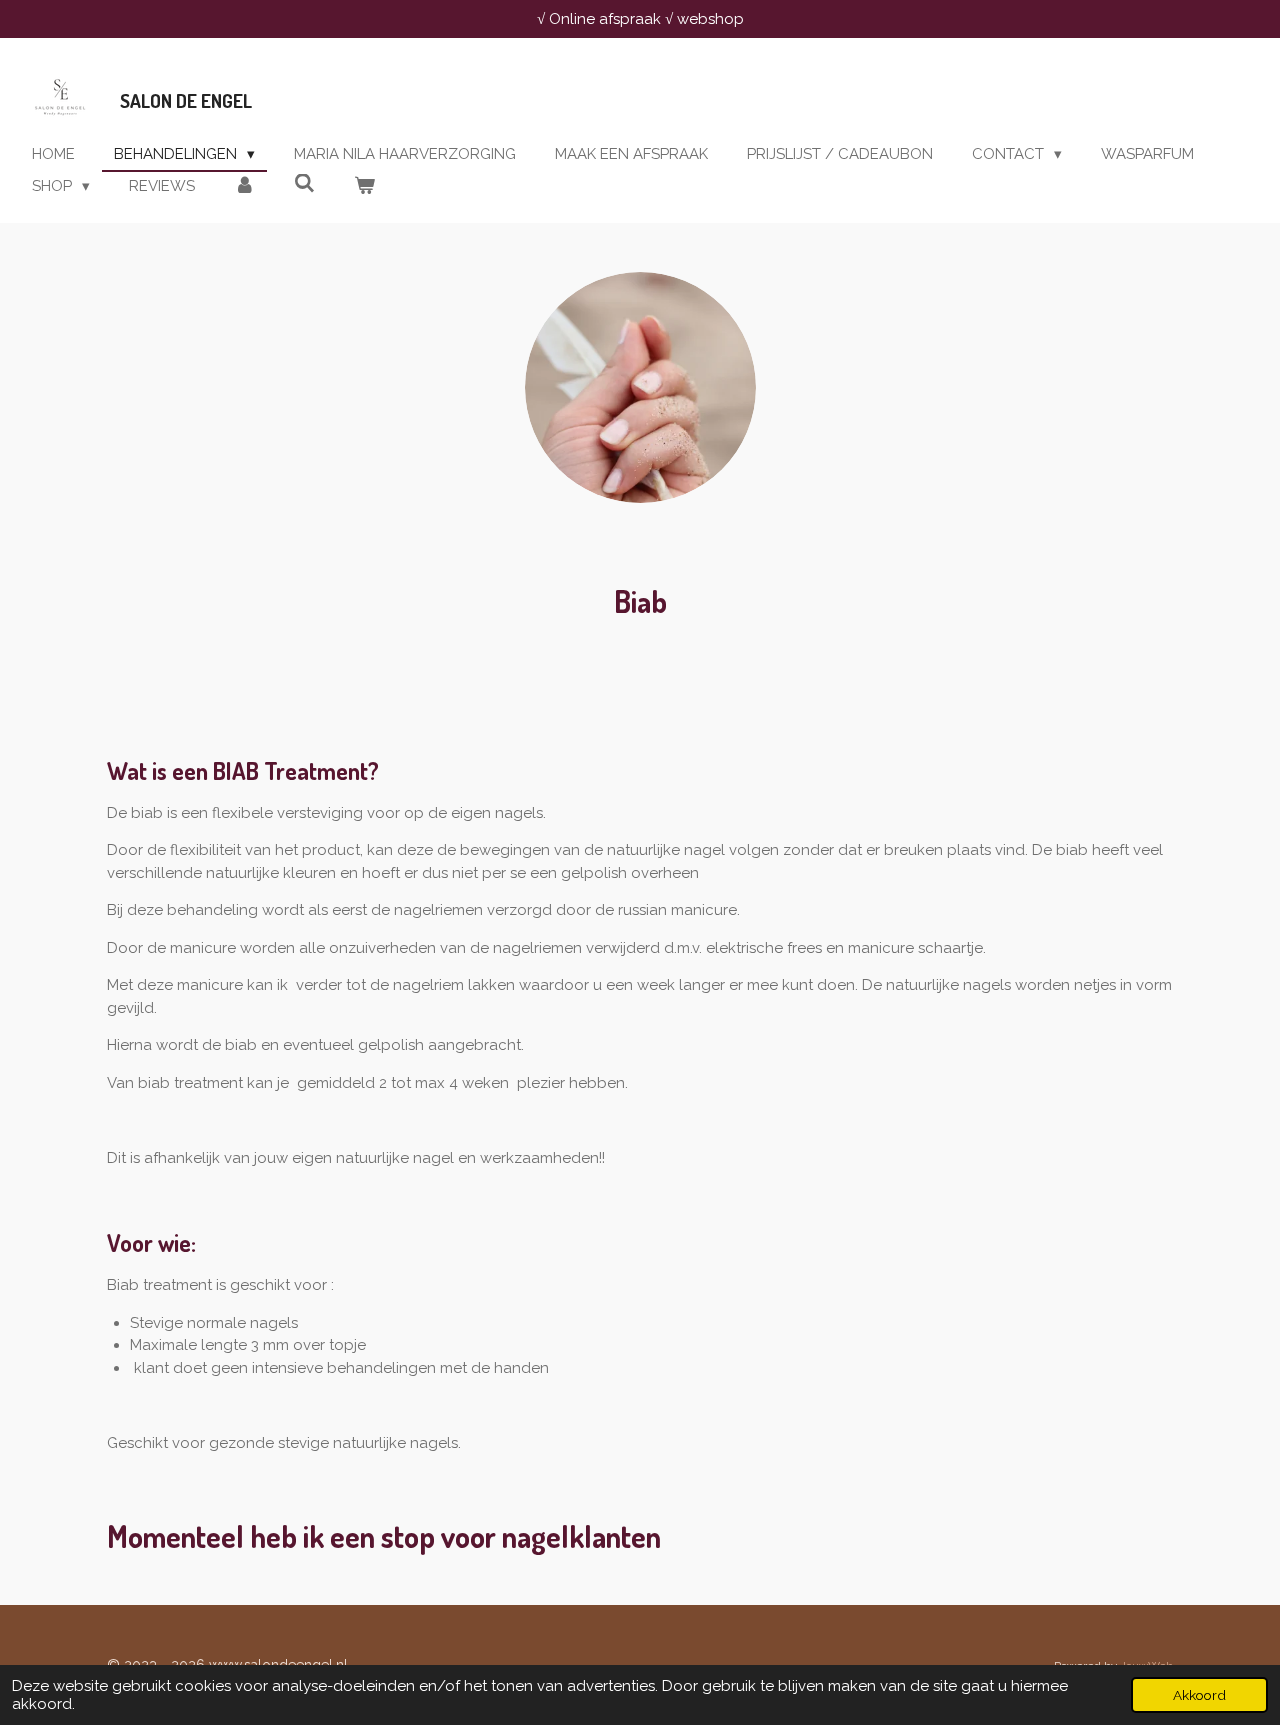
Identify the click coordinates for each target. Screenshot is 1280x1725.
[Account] (244, 186)
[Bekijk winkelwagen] (364, 186)
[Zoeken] (304, 184)
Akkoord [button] (1199, 1695)
